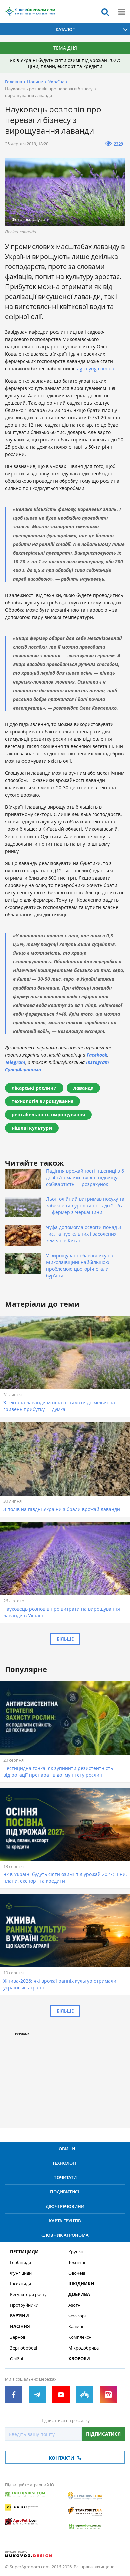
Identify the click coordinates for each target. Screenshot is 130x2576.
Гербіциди (20, 2262)
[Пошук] (105, 12)
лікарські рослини (34, 1088)
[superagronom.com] (30, 12)
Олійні (16, 2359)
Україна (56, 82)
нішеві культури (32, 1128)
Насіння (20, 2327)
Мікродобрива (83, 2348)
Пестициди (24, 2252)
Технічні (77, 2262)
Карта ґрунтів (65, 2221)
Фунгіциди (21, 2273)
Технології (65, 2163)
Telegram (15, 1062)
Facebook (97, 1055)
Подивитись (65, 2192)
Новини (35, 82)
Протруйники (24, 2305)
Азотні (75, 2305)
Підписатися (103, 2434)
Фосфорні (78, 2316)
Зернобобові (23, 2348)
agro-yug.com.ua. (96, 369)
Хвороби (79, 2359)
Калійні (76, 2327)
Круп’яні (77, 2252)
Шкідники (81, 2284)
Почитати (65, 2177)
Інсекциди (20, 2284)
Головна (13, 82)
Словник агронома (65, 2235)
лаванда (83, 1088)
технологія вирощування (42, 1101)
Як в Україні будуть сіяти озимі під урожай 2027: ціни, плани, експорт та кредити (65, 63)
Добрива (79, 2295)
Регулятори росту (28, 2295)
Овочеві (77, 2273)
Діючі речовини (65, 2206)
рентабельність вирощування (48, 1115)
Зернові (18, 2337)
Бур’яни (19, 2316)
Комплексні (80, 2337)
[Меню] (122, 12)
